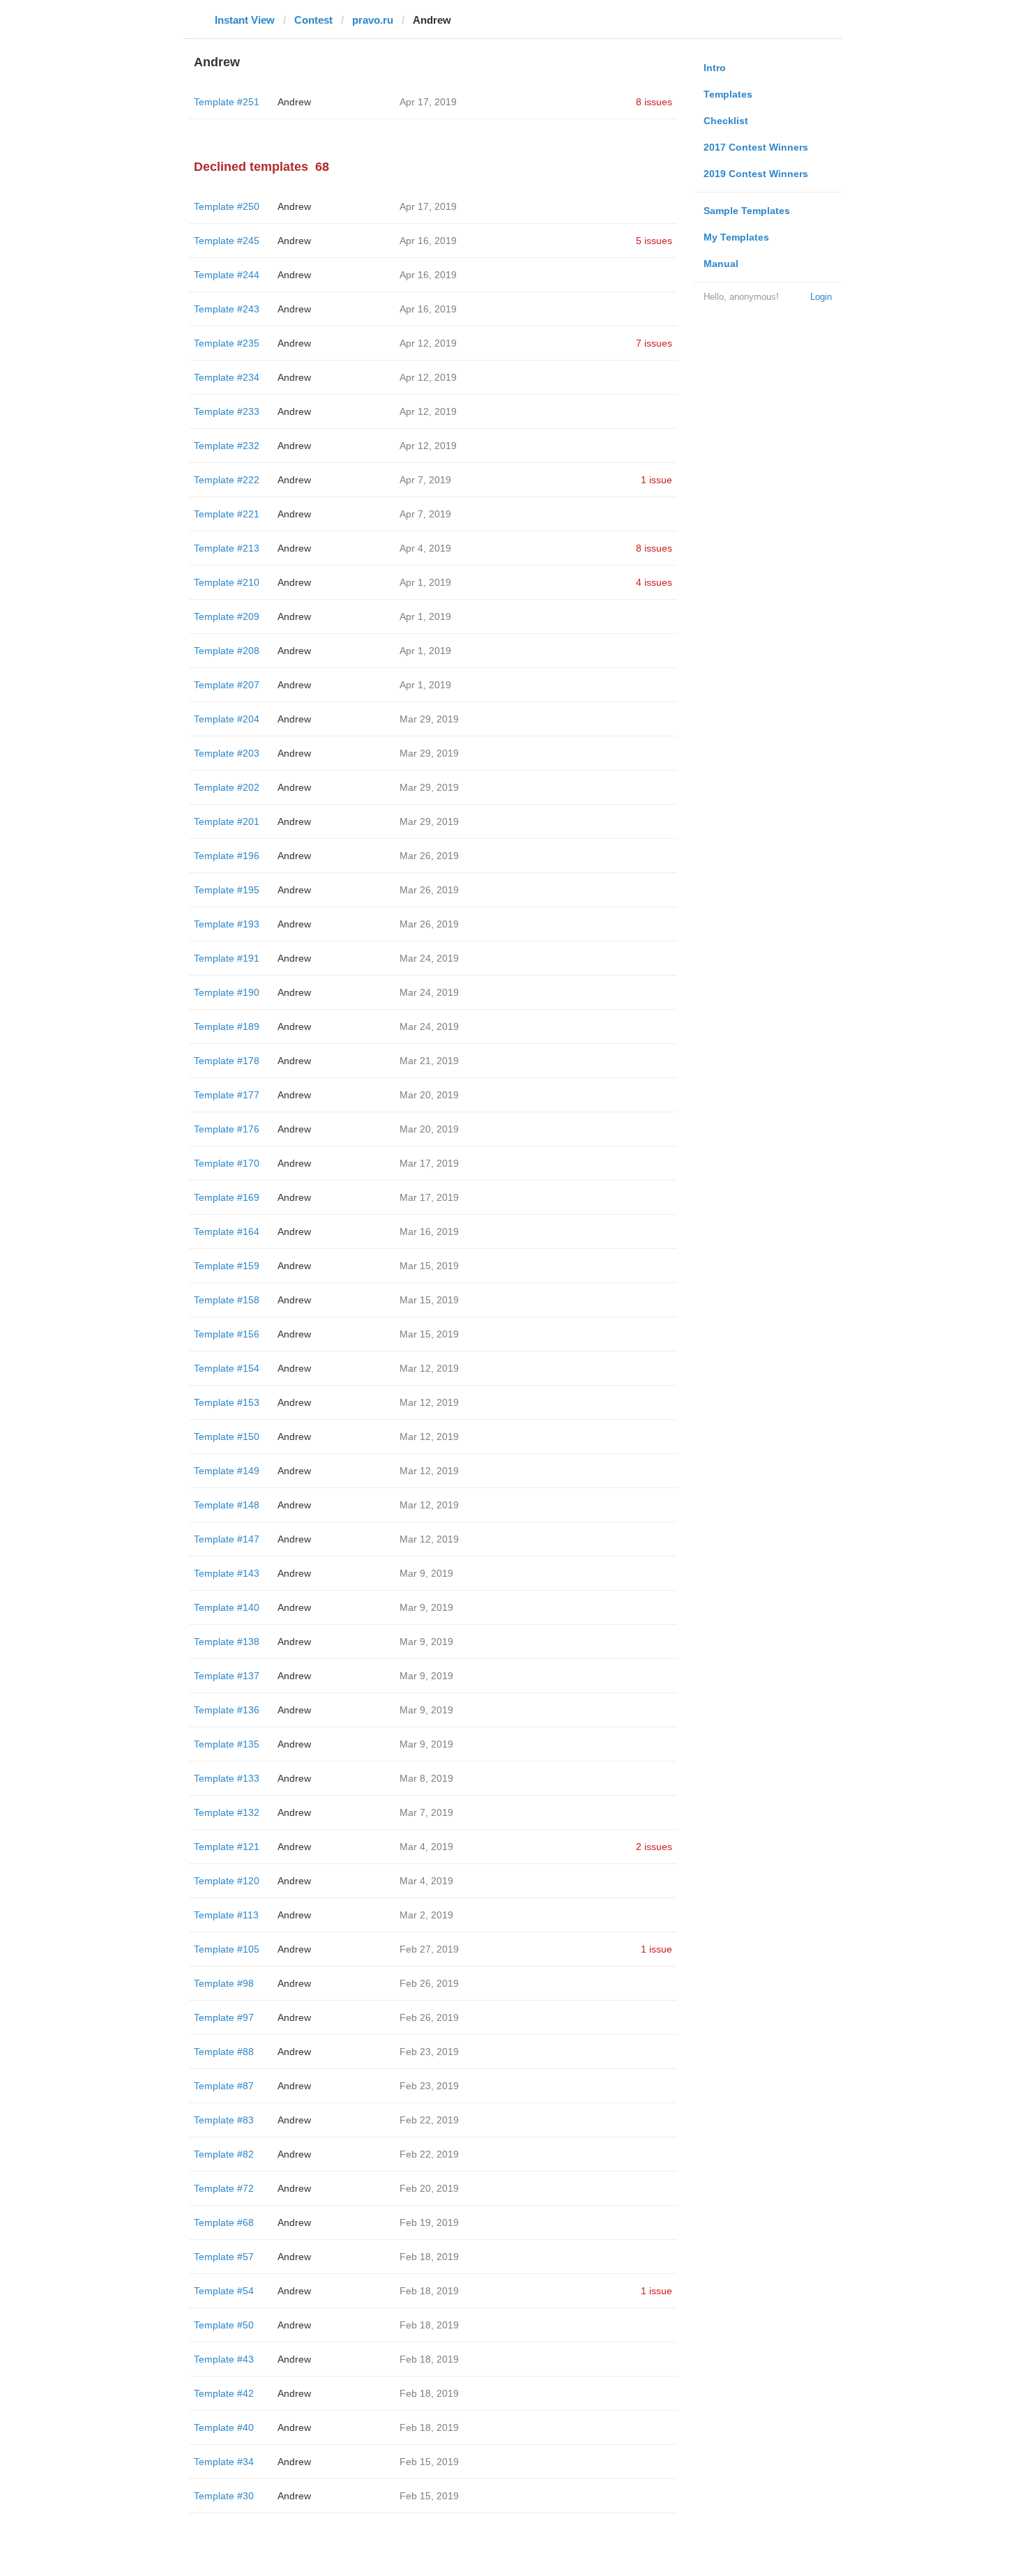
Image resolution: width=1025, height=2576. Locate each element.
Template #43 (224, 2359)
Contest (313, 20)
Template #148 (227, 1505)
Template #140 (227, 1607)
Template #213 (227, 548)
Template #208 (227, 651)
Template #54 (224, 2291)
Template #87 (224, 2086)
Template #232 (227, 446)
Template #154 (227, 1368)
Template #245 (227, 241)
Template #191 (227, 958)
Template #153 (227, 1402)
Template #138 (227, 1642)
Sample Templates (747, 211)
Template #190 (227, 992)
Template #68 (224, 2222)
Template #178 (227, 1061)
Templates (728, 94)
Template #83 (224, 2120)
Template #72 (224, 2188)
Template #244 (227, 275)
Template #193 (227, 924)
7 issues (654, 343)
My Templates (736, 237)
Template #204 (227, 719)
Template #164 (227, 1232)
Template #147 (227, 1539)
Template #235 (227, 343)
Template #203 (227, 753)
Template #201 (227, 821)
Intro (715, 68)
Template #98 (224, 1983)
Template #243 (227, 309)
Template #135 (227, 1744)
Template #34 (224, 2462)
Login (821, 297)
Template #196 (227, 856)
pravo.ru (373, 20)
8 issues (654, 102)
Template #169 (227, 1197)
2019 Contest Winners (756, 174)
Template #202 (227, 787)
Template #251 (227, 102)
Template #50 (224, 2325)
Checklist (726, 121)
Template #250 (227, 206)
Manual (721, 264)
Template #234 (227, 377)
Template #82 (224, 2154)
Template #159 (227, 1266)
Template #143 (227, 1573)
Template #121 (227, 1847)
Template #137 (227, 1676)
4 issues (654, 582)
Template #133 (227, 1778)
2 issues (654, 1847)
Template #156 (227, 1334)
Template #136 (227, 1710)
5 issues (654, 241)
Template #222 (227, 480)
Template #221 (227, 514)
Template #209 (227, 616)
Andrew (294, 102)
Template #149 (227, 1471)
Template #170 (227, 1163)
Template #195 (227, 890)
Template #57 (224, 2257)
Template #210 (227, 582)
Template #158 (227, 1300)
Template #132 (227, 1812)
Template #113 (226, 1915)
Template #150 (227, 1437)
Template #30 (224, 2496)
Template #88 (224, 2052)
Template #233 (227, 411)
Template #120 (227, 1881)
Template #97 (224, 2017)
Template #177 (227, 1095)
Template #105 (227, 1949)
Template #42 (224, 2393)
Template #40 (224, 2427)
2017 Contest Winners (756, 147)
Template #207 (227, 685)
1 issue (656, 480)
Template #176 (227, 1129)
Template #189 (227, 1026)
